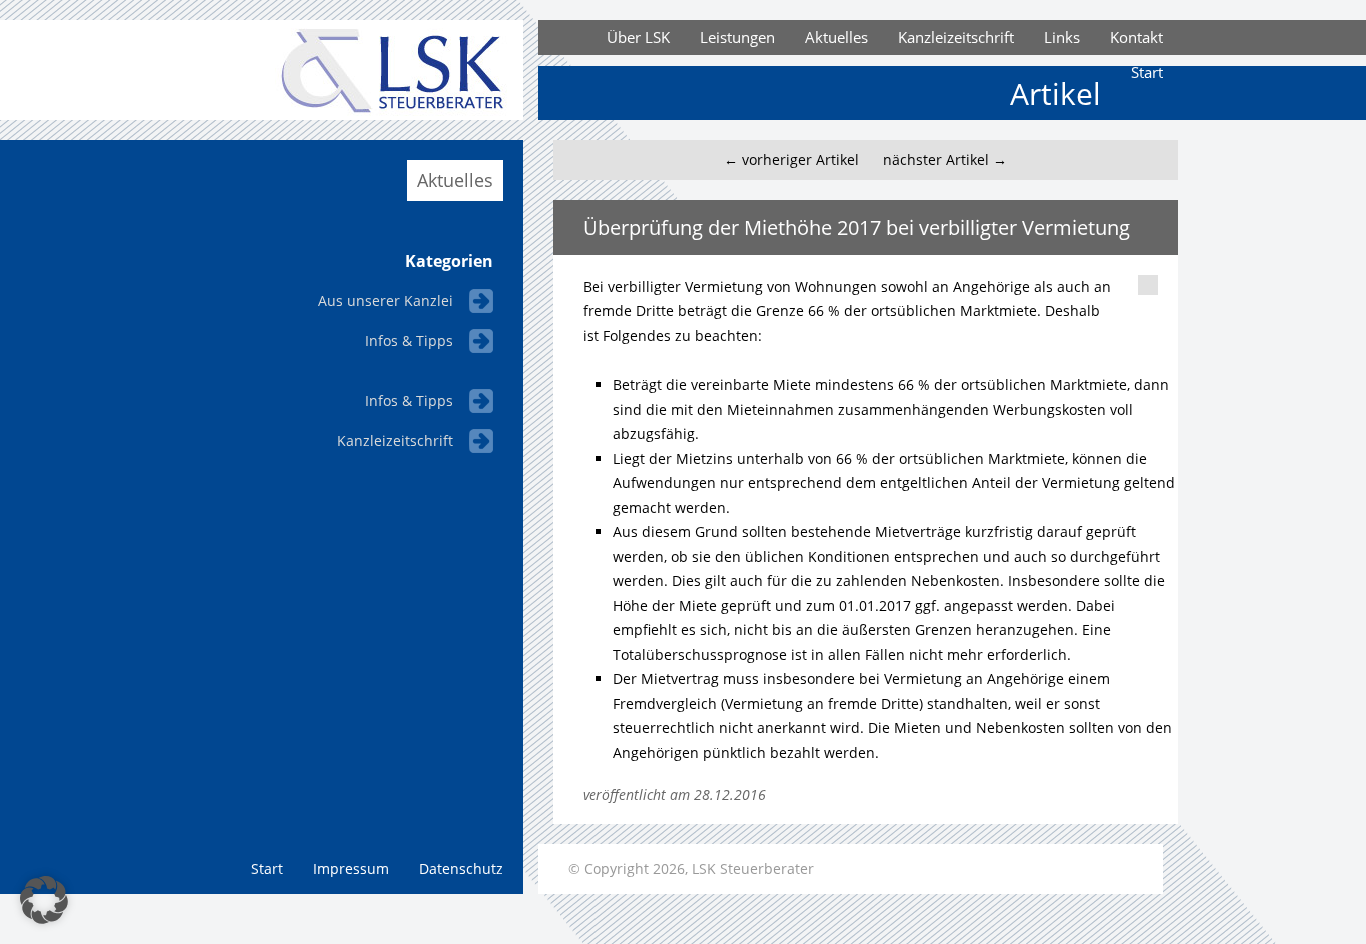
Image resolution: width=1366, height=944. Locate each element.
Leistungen (737, 37)
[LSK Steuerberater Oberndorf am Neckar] (363, 114)
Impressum (351, 868)
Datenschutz (461, 868)
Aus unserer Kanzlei (385, 300)
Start (1147, 72)
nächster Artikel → (945, 159)
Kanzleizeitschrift (956, 37)
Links (1062, 37)
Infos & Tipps (409, 340)
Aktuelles (836, 37)
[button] (44, 900)
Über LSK (638, 37)
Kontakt (1136, 37)
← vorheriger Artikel (791, 159)
